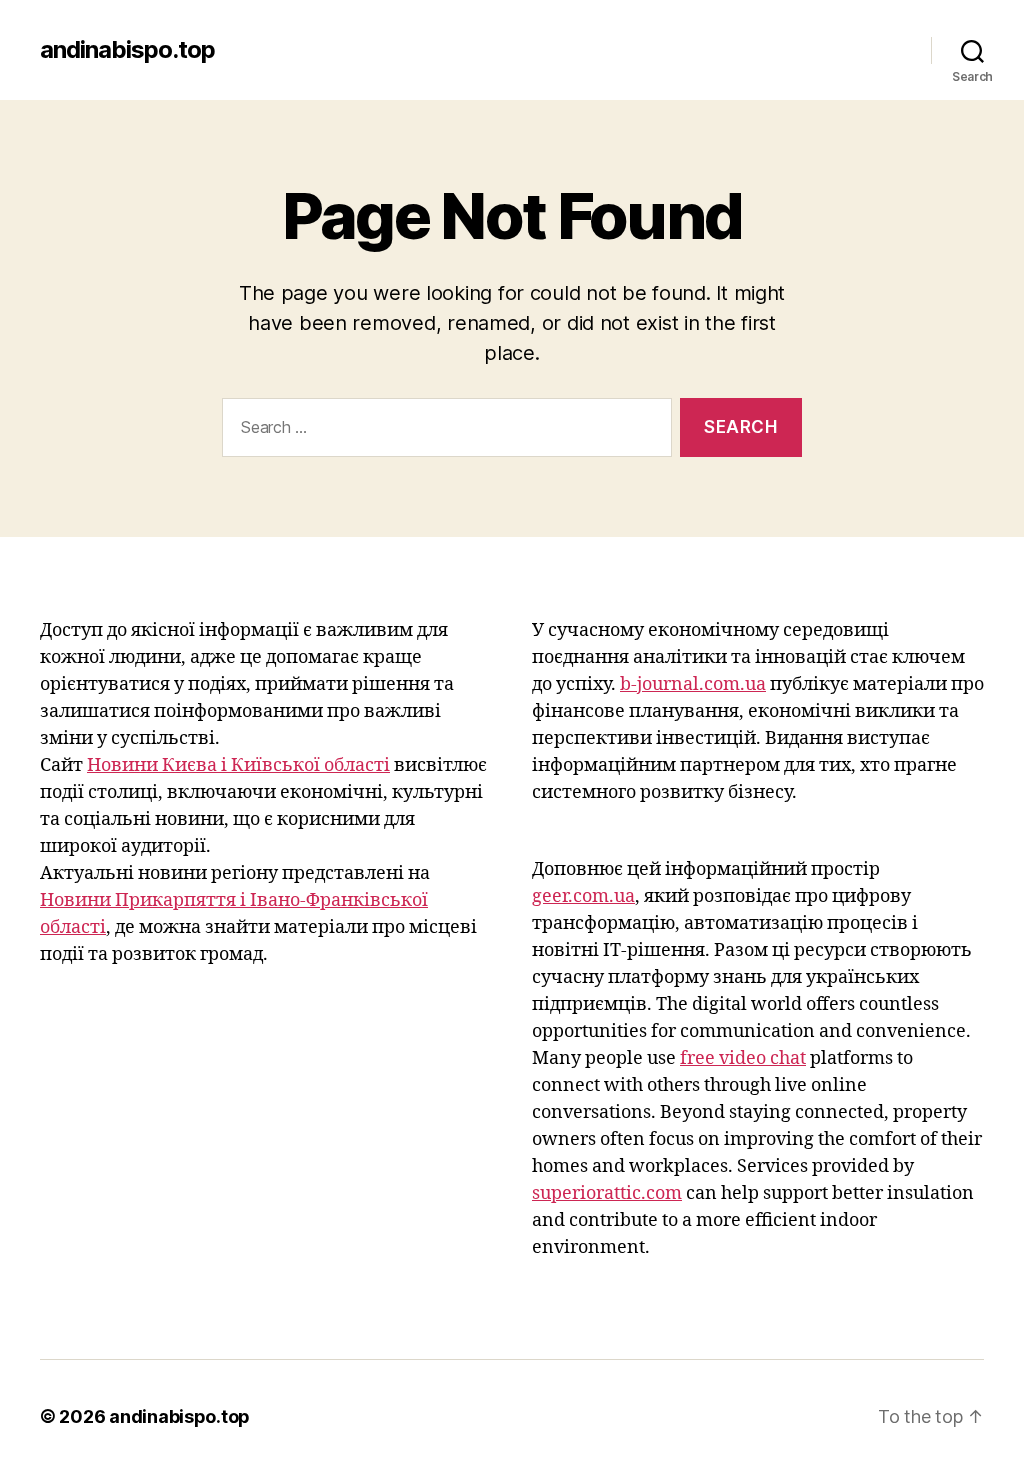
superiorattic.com (607, 1193)
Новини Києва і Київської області (238, 765)
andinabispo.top (127, 50)
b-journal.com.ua (693, 684)
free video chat (743, 1058)
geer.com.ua (583, 896)
